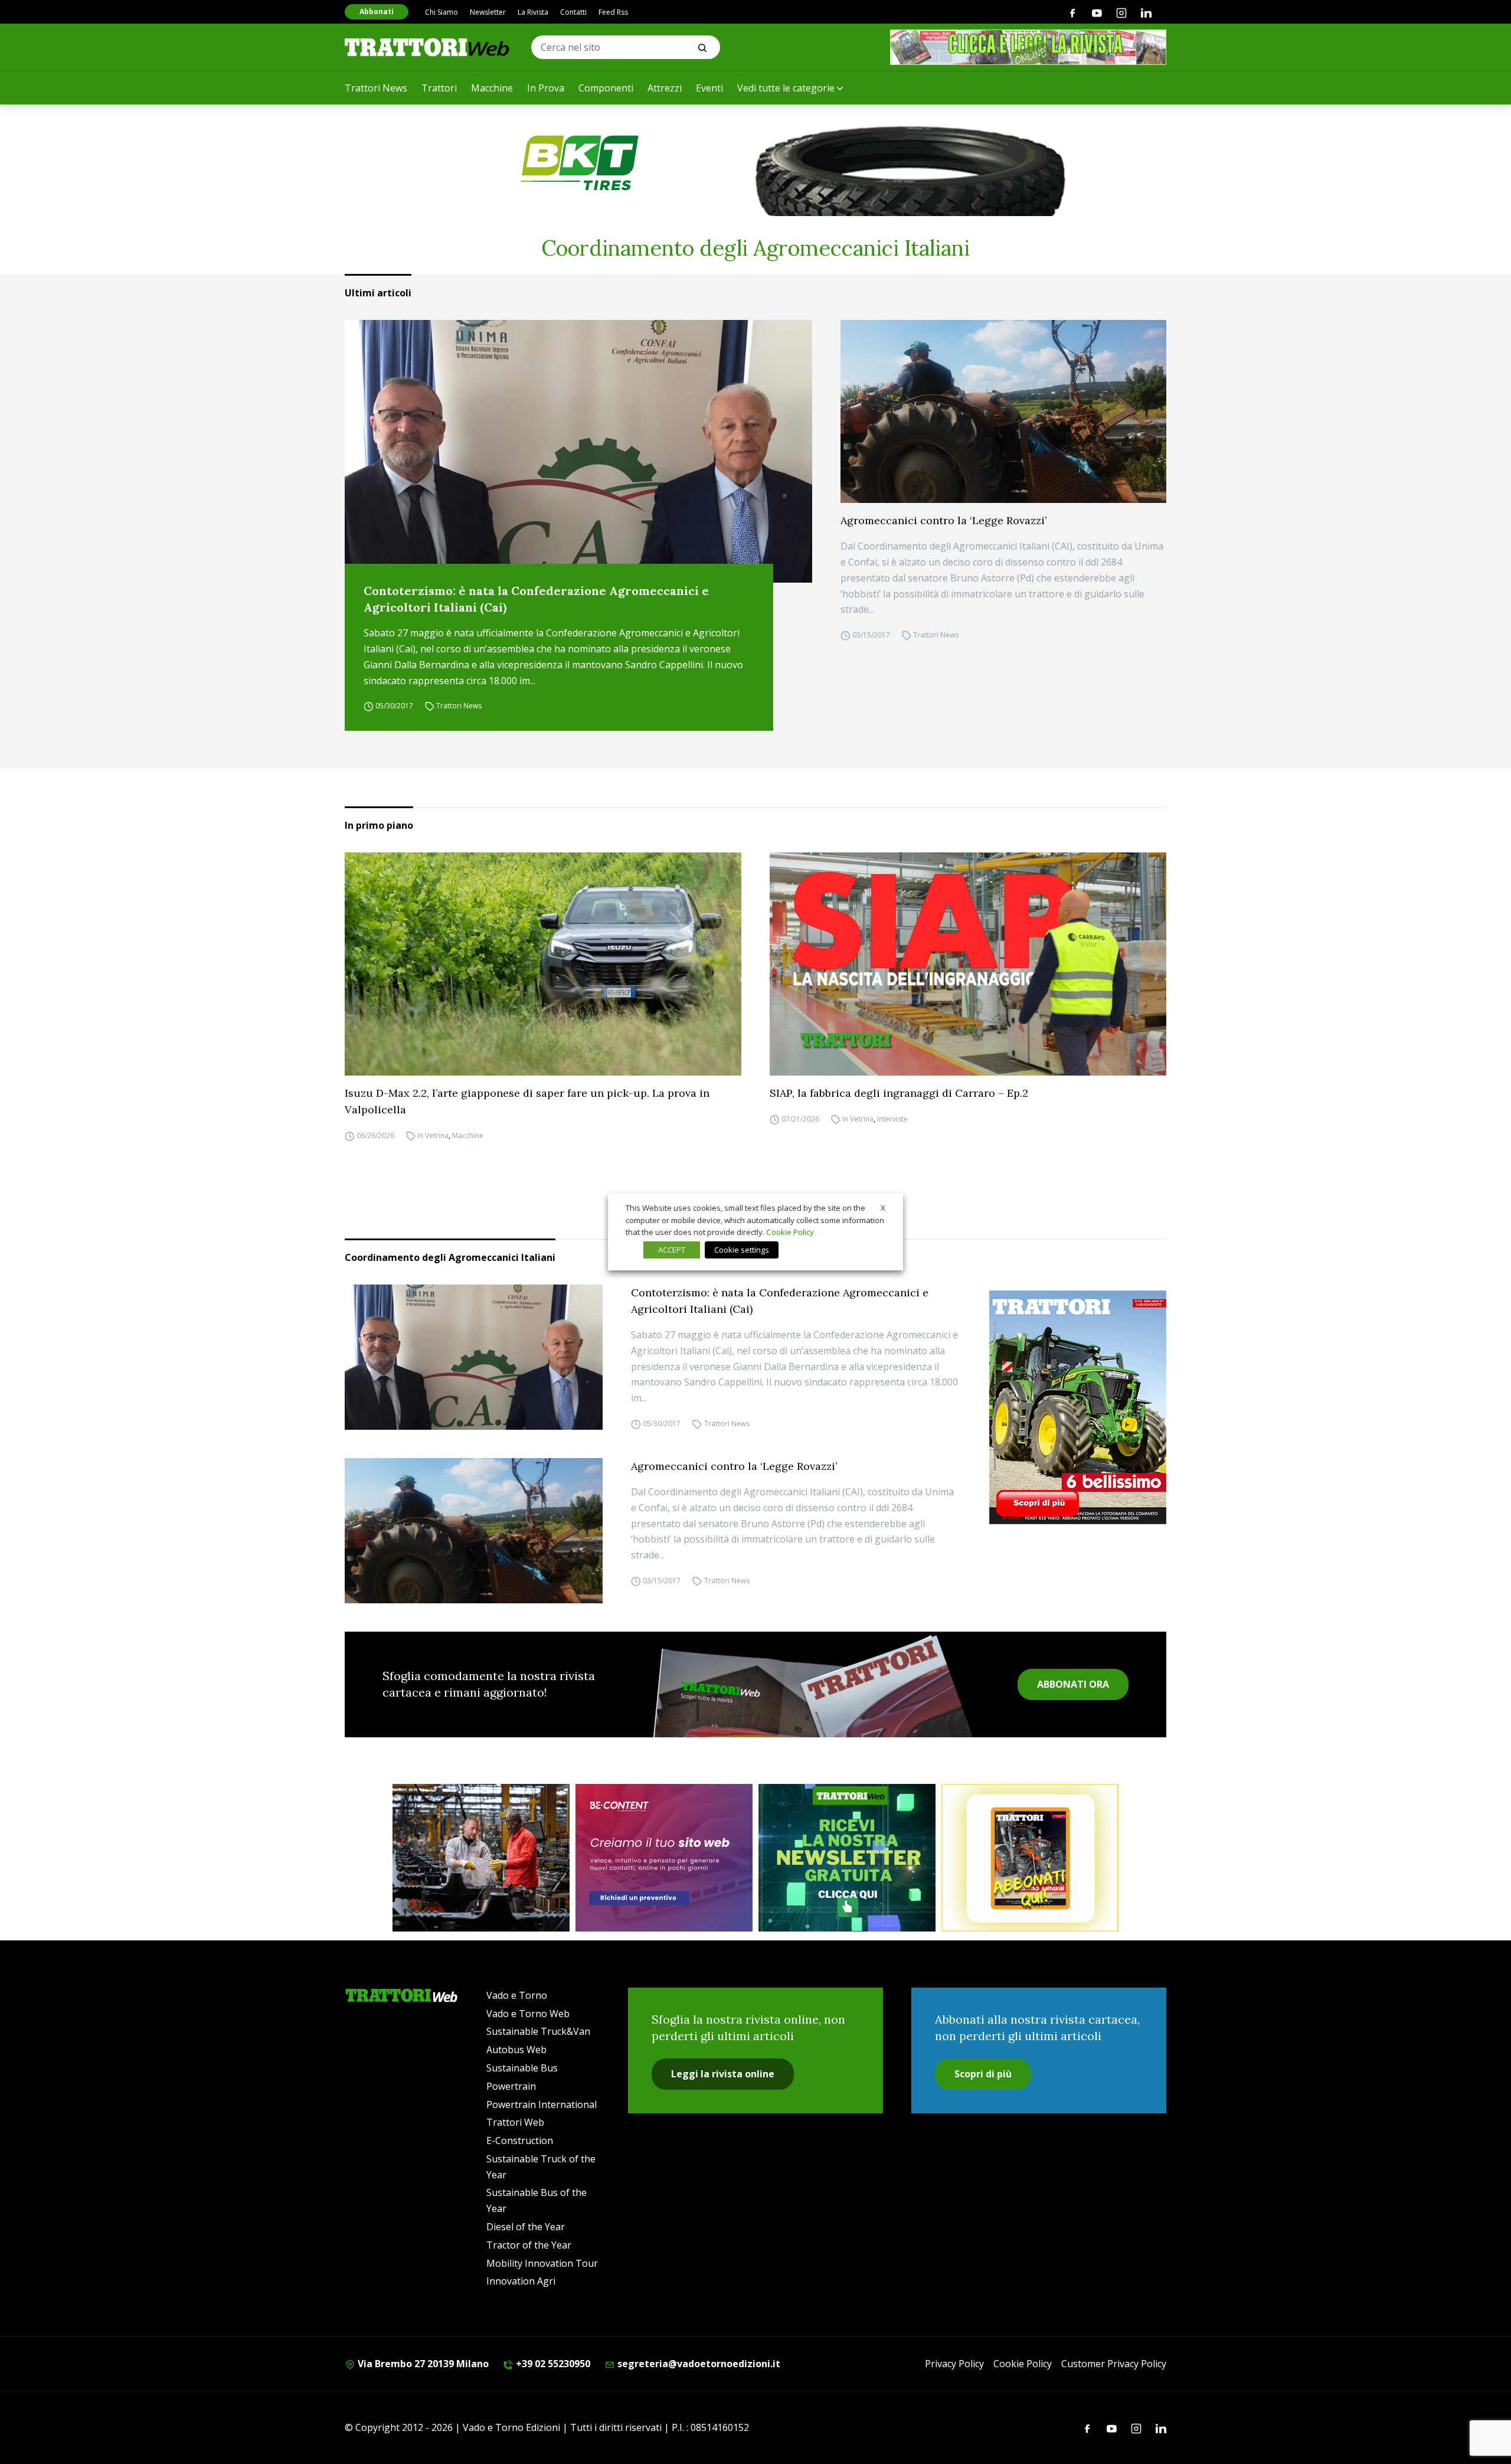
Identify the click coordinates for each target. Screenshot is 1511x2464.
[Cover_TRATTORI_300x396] (1078, 1407)
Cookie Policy (1023, 2364)
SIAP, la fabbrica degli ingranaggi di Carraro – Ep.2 (899, 1093)
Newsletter (488, 12)
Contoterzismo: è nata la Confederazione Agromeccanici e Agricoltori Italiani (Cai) (536, 599)
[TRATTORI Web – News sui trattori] (427, 47)
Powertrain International (542, 2104)
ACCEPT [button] (672, 1250)
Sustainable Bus (522, 2068)
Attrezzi (665, 88)
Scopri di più (983, 2074)
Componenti (606, 88)
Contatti (573, 12)
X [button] (883, 1208)
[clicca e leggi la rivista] (1028, 47)
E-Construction (520, 2141)
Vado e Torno (517, 1995)
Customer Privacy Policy (1114, 2364)
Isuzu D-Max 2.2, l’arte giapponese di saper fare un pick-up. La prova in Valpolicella (527, 1101)
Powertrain (511, 2086)
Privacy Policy (954, 2364)
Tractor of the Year (529, 2245)
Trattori (439, 88)
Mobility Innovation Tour (542, 2263)
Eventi (709, 88)
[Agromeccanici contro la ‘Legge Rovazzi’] (1003, 412)
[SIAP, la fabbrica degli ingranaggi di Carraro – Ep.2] (968, 964)
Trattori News (376, 88)
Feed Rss (613, 12)
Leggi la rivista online (723, 2074)
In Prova (546, 88)
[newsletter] (847, 1858)
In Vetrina (433, 1135)
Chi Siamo (441, 12)
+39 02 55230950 (552, 2364)
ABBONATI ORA (1073, 1684)
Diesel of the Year (526, 2227)
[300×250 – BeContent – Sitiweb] (664, 1858)
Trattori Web (515, 2122)
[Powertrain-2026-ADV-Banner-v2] (481, 1858)
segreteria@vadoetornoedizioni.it (698, 2364)
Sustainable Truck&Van (538, 2031)
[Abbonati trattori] (1030, 1858)
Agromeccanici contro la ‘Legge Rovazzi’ (943, 520)
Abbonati (377, 12)
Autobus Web (516, 2050)
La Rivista (533, 12)
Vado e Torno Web (528, 2014)
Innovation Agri (521, 2281)
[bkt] (755, 163)
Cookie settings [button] (742, 1250)
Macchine (492, 88)
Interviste (892, 1119)
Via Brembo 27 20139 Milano (422, 2364)
